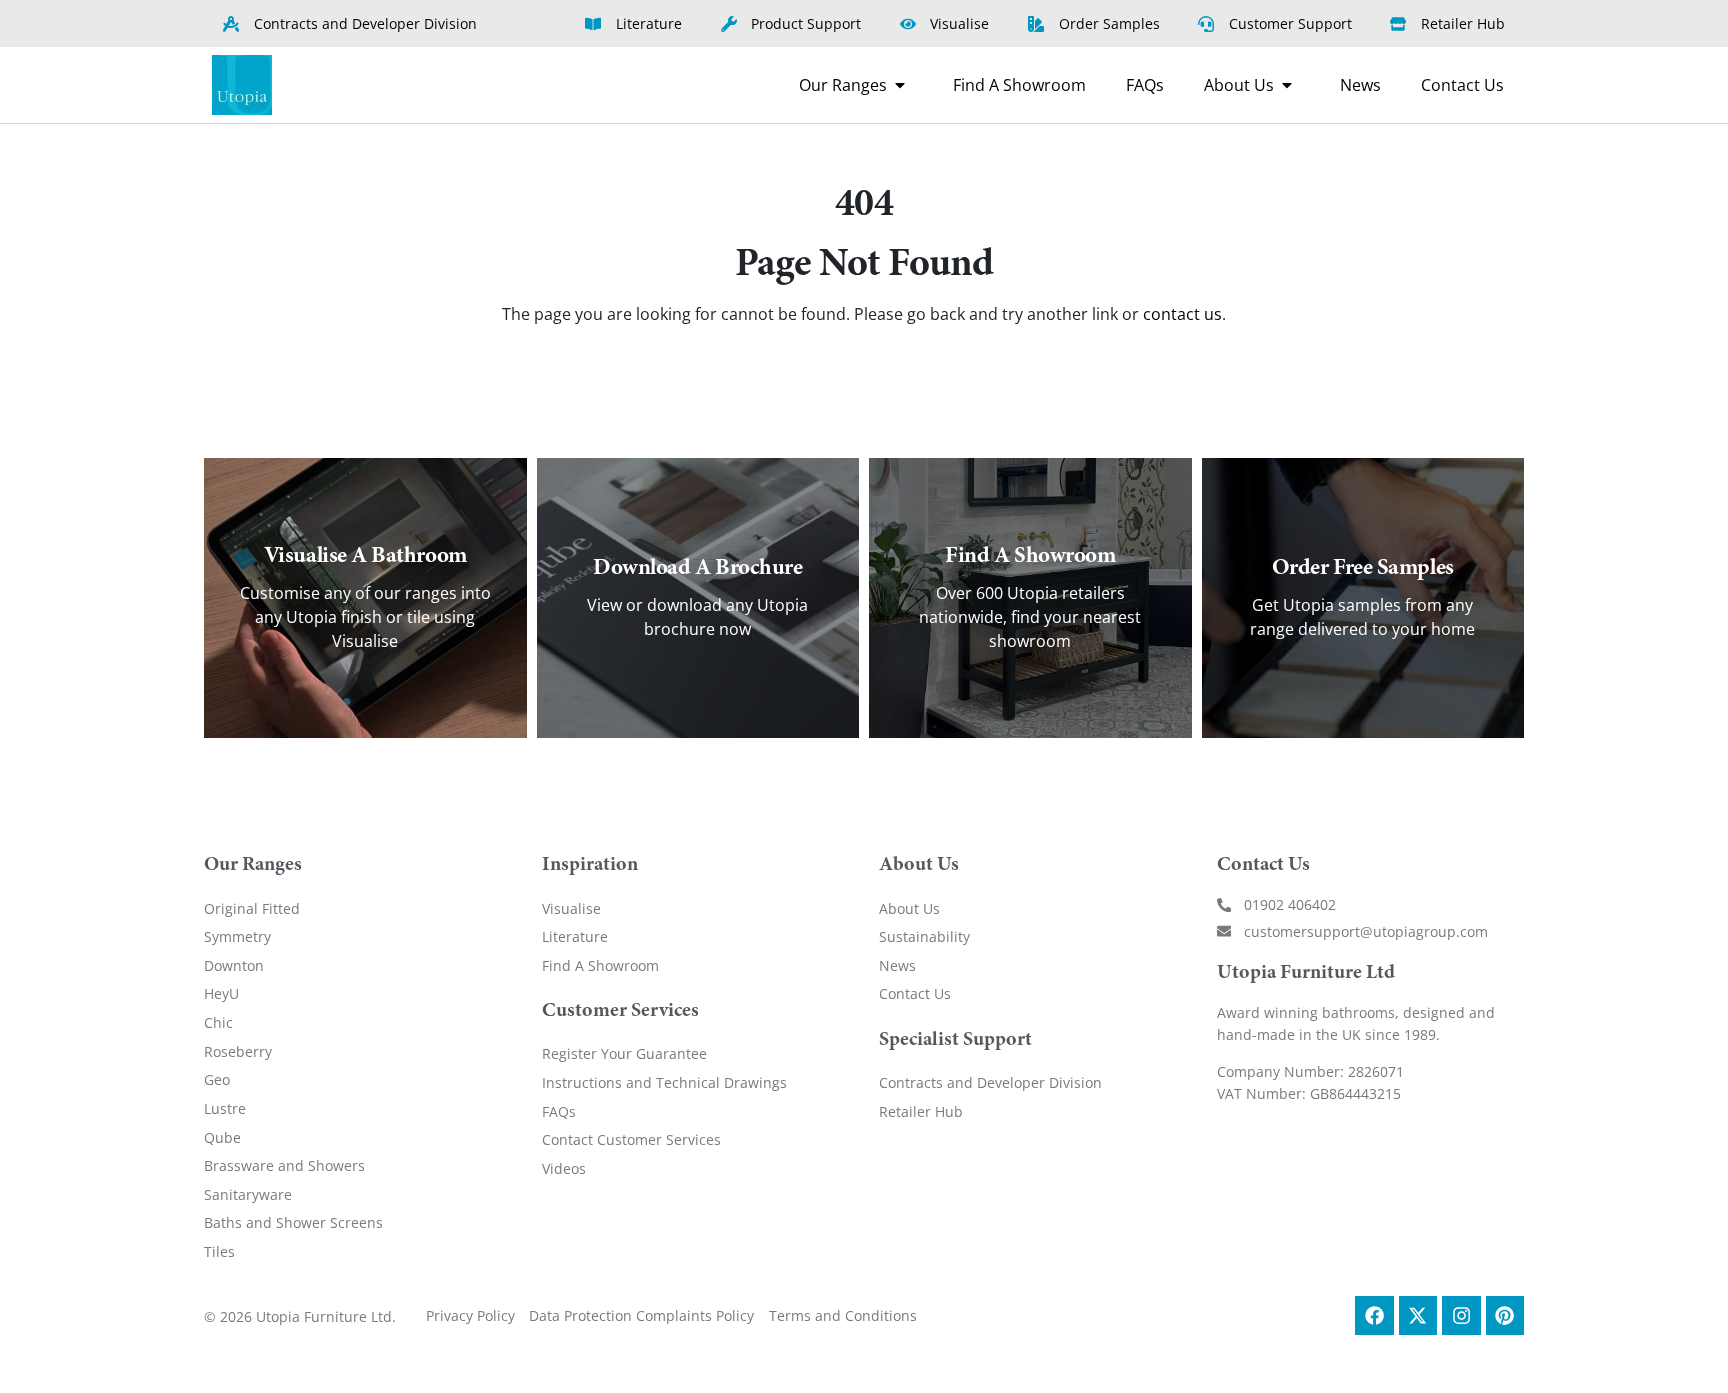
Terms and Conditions (843, 1315)
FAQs (559, 1111)
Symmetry (237, 936)
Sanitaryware (248, 1194)
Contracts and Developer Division (990, 1082)
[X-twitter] (1418, 1315)
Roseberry (238, 1051)
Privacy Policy (470, 1315)
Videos (564, 1168)
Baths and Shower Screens (293, 1222)
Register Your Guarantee (624, 1053)
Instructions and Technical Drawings (664, 1082)
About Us (909, 908)
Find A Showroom (600, 965)
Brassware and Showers (284, 1165)
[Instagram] (1461, 1315)
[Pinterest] (1505, 1315)
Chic (218, 1022)
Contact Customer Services (631, 1139)
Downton (234, 965)
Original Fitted (252, 908)
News (897, 965)
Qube (222, 1137)
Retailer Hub (921, 1111)
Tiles (219, 1251)
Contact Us (915, 993)
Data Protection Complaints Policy (641, 1315)
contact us (1182, 314)
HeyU (221, 993)
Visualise (571, 908)
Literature (575, 936)
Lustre (225, 1108)
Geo (217, 1079)
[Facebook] (1374, 1315)
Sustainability (924, 936)
